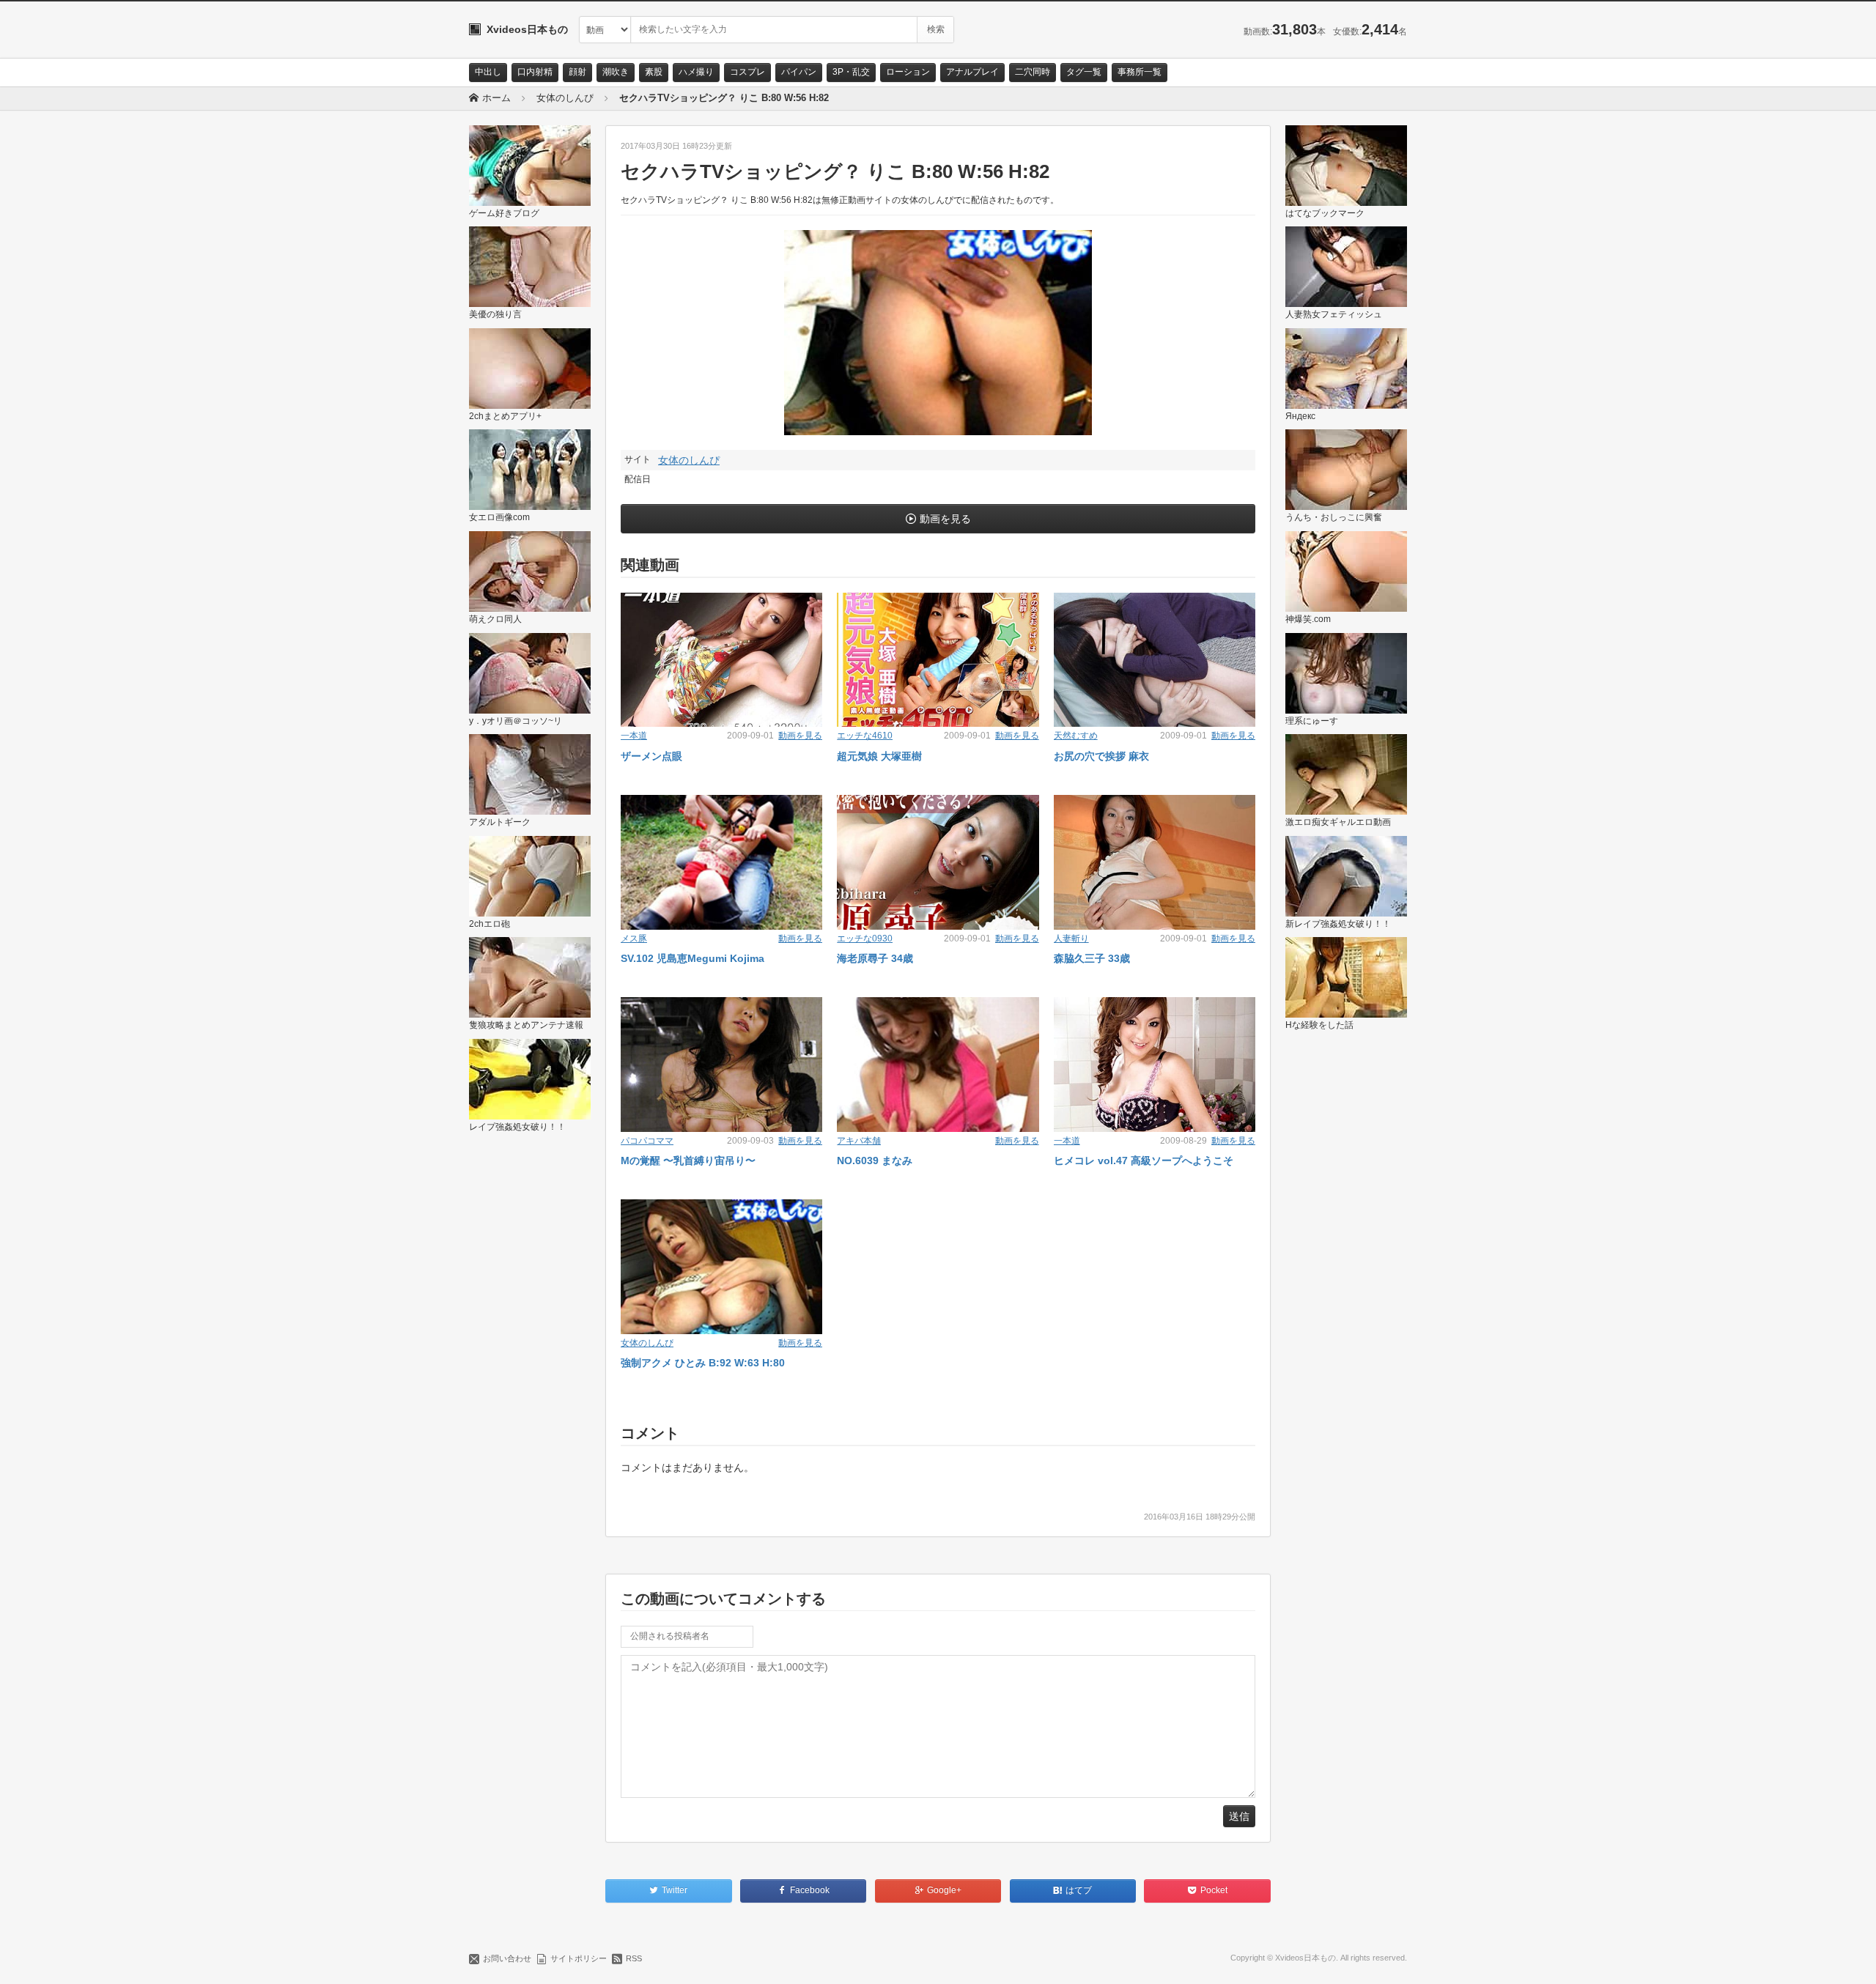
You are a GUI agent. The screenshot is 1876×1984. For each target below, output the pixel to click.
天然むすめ (1076, 736)
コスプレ (747, 72)
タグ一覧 (1084, 72)
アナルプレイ (972, 72)
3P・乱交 (851, 72)
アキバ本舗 (859, 1141)
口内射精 (535, 72)
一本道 (634, 736)
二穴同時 (1033, 72)
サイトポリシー (579, 1958)
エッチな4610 (865, 736)
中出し (488, 72)
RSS (634, 1958)
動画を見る (945, 519)
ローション (908, 72)
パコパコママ (647, 1141)
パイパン (799, 72)
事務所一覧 (1140, 72)
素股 (654, 72)
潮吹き (616, 72)
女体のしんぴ (689, 460)
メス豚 (634, 939)
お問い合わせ (507, 1958)
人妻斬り (1071, 939)
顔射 (577, 72)
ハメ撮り (696, 72)
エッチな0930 (865, 939)
